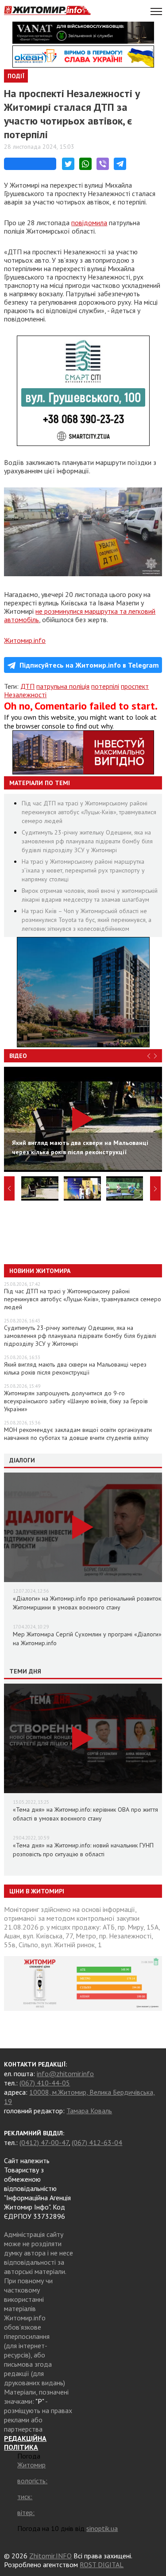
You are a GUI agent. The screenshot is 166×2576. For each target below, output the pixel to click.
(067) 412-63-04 (97, 2142)
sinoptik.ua (102, 2528)
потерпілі (105, 686)
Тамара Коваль (89, 2111)
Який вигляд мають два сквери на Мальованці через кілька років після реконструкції (75, 1368)
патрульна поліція (63, 686)
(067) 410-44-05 (45, 2083)
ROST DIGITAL (102, 2565)
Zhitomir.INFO (50, 2556)
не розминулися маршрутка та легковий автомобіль (80, 615)
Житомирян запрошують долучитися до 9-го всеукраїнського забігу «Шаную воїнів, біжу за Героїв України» (76, 1401)
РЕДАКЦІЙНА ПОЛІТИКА (25, 2443)
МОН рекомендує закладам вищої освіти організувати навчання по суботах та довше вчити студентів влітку (78, 1434)
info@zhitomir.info (65, 2074)
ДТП (27, 686)
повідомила (89, 223)
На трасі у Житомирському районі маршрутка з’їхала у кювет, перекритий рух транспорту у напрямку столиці (83, 870)
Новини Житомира (40, 1271)
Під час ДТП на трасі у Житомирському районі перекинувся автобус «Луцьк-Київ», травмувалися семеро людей (89, 812)
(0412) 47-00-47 (44, 2142)
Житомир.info (25, 640)
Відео (18, 1056)
